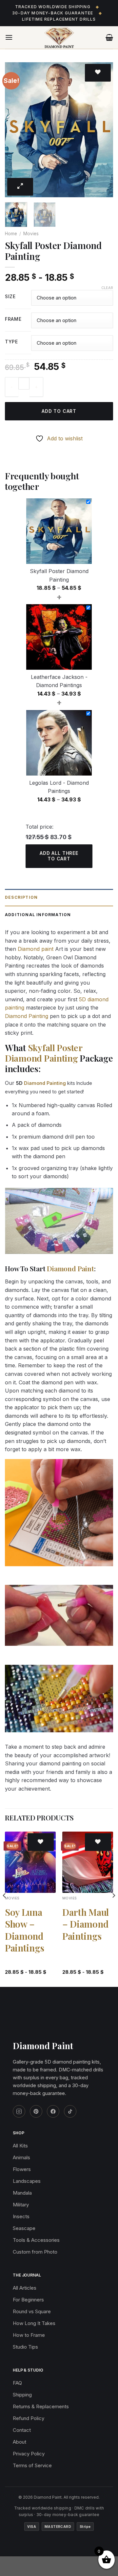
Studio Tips (25, 2347)
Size (10, 297)
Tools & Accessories (36, 2240)
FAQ (17, 2383)
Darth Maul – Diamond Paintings (86, 1924)
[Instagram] (19, 2111)
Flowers (22, 2169)
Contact (22, 2430)
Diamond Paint (70, 1268)
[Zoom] (20, 187)
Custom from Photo (35, 2252)
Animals (21, 2157)
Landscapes (27, 2181)
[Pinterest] (36, 2111)
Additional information (38, 915)
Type (11, 342)
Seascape (24, 2228)
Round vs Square (32, 2311)
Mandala (22, 2193)
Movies (31, 234)
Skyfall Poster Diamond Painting (44, 1053)
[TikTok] (70, 2111)
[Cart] (109, 37)
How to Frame (29, 2335)
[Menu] (9, 37)
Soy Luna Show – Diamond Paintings (24, 1930)
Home (11, 234)
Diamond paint (36, 949)
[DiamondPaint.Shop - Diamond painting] (59, 38)
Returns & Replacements (41, 2406)
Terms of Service (32, 2465)
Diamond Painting (27, 1016)
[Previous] (15, 130)
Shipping (22, 2395)
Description (21, 897)
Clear (107, 288)
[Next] (103, 130)
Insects (21, 2216)
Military (21, 2205)
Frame (13, 319)
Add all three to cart (59, 856)
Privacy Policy (29, 2454)
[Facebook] (53, 2111)
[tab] (59, 898)
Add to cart (59, 411)
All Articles (25, 2288)
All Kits (20, 2146)
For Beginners (28, 2300)
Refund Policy (29, 2418)
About (20, 2442)
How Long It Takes (34, 2323)
